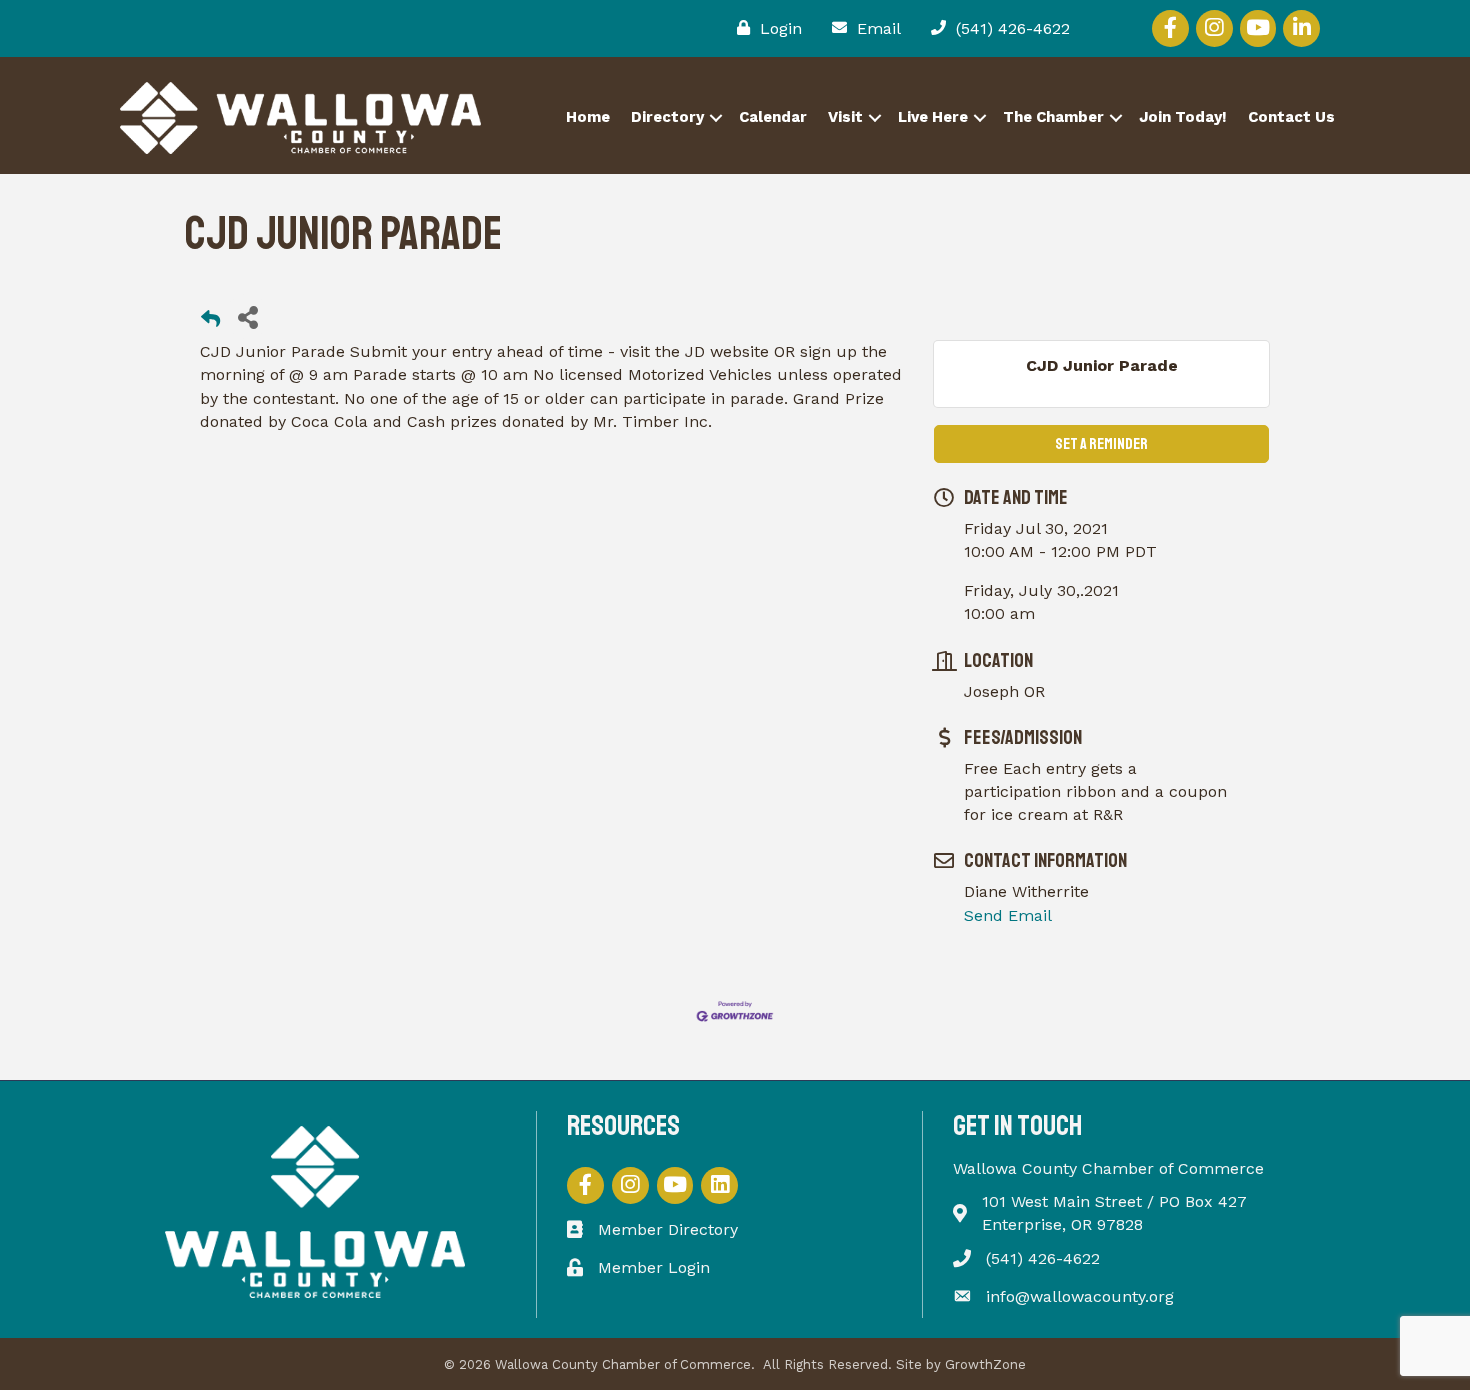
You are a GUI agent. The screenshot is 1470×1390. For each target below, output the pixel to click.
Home (588, 117)
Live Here (933, 117)
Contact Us (1291, 117)
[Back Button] (210, 322)
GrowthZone (985, 1364)
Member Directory (668, 1229)
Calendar (773, 117)
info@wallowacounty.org (1080, 1296)
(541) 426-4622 (1043, 1258)
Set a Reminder (1101, 444)
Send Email (1008, 915)
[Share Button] (247, 316)
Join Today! (1183, 117)
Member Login (654, 1267)
